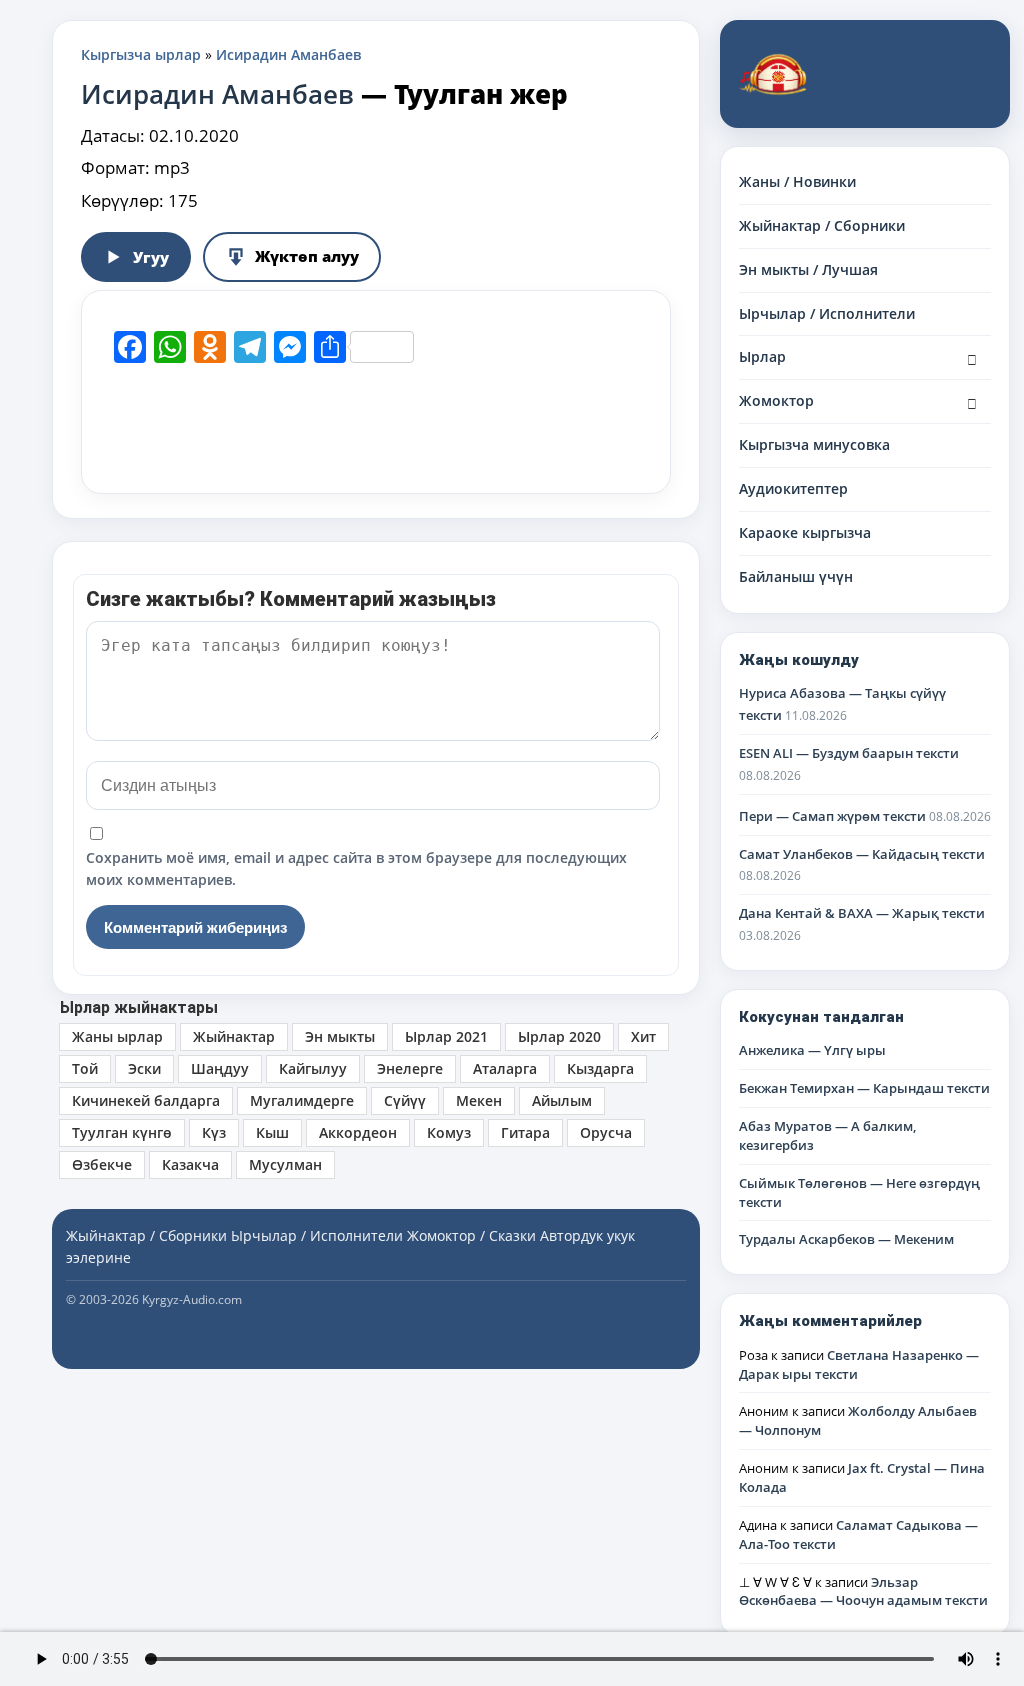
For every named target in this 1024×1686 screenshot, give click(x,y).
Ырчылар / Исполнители (827, 313)
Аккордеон (358, 1132)
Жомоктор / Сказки (471, 1235)
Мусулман (285, 1164)
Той (85, 1068)
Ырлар (762, 356)
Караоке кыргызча (805, 532)
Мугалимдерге (302, 1100)
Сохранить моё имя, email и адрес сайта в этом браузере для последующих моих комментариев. (356, 868)
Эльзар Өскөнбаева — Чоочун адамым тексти (863, 1591)
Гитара (525, 1132)
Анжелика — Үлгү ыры (812, 1050)
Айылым (562, 1100)
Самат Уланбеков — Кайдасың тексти (862, 854)
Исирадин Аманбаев (288, 54)
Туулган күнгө (122, 1132)
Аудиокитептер (793, 488)
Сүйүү (405, 1100)
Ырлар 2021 (446, 1036)
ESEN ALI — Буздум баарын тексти (849, 753)
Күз (214, 1132)
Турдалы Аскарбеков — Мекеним (846, 1239)
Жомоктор (776, 400)
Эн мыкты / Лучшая (808, 269)
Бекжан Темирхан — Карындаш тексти (864, 1088)
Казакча (190, 1164)
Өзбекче (102, 1164)
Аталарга (505, 1068)
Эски (144, 1068)
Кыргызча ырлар (141, 54)
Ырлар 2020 (559, 1036)
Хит (643, 1036)
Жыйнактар (234, 1036)
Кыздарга (600, 1068)
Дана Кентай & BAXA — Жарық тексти (862, 913)
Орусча (606, 1132)
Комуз (449, 1132)
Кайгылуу (313, 1068)
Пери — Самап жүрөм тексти (832, 816)
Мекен (479, 1100)
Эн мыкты (340, 1036)
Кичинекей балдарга (146, 1100)
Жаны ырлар (117, 1036)
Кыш (272, 1132)
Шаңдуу (220, 1068)
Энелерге (410, 1068)
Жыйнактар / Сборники (822, 225)
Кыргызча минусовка (814, 444)
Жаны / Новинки (797, 181)
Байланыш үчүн (796, 576)
